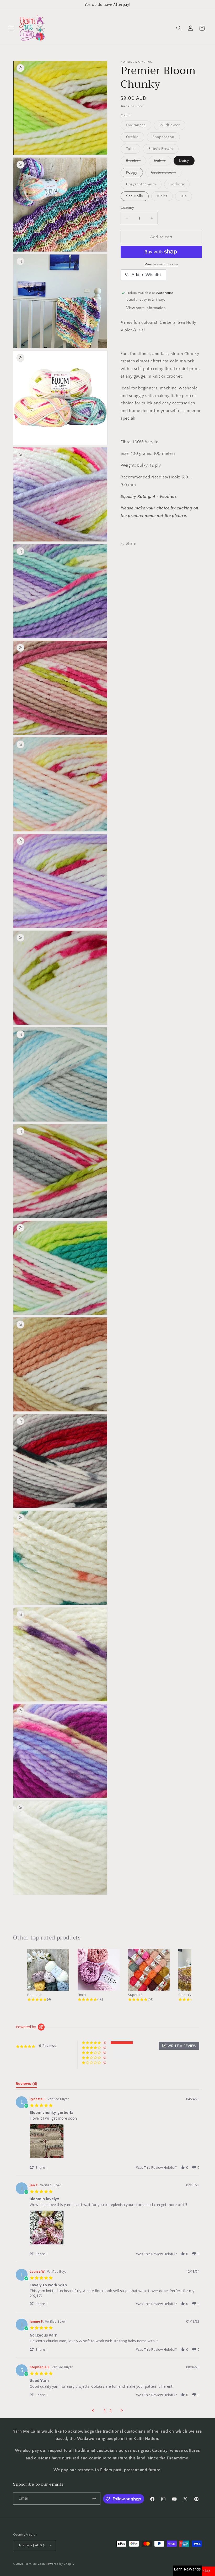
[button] (11, 28)
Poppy (132, 173)
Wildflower (172, 126)
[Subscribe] (94, 2498)
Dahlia (163, 162)
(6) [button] (104, 2043)
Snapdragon (166, 138)
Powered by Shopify (60, 2564)
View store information (146, 308)
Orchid (135, 138)
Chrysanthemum (144, 186)
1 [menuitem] (105, 2411)
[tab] (26, 2085)
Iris (186, 197)
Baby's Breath (163, 150)
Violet (165, 197)
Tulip (133, 150)
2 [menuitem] (111, 2411)
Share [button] (131, 544)
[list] (114, 2143)
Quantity (127, 208)
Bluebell (136, 162)
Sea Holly (135, 196)
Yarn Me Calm (35, 2564)
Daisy (184, 161)
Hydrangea (139, 126)
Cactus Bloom (166, 174)
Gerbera (180, 186)
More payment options (161, 264)
